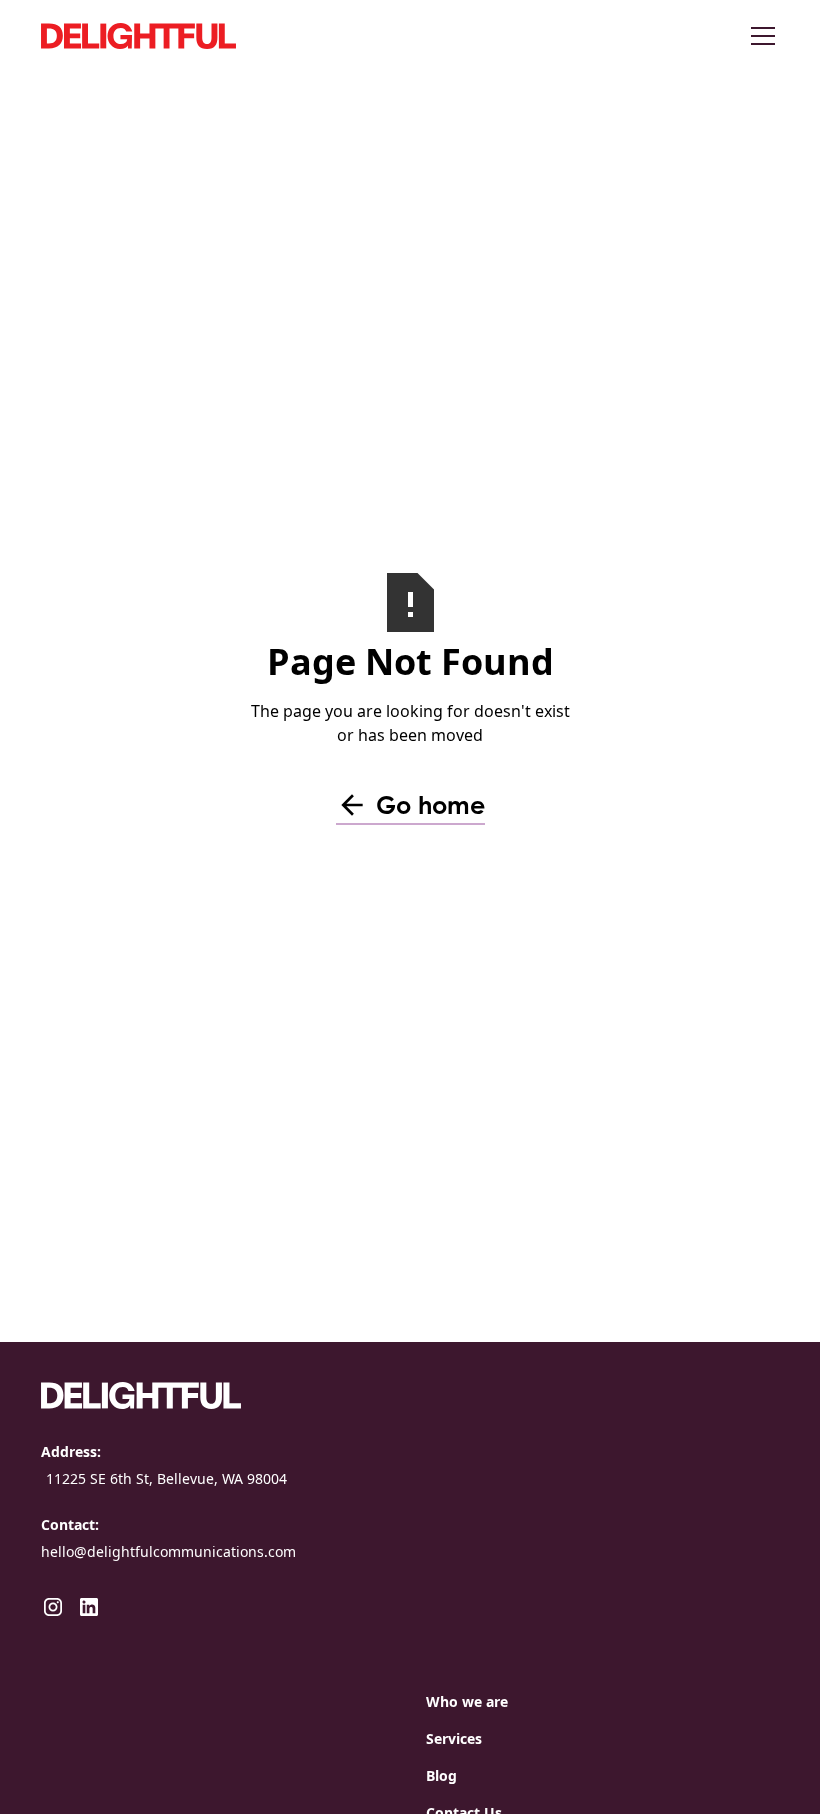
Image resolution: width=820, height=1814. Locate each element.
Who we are (467, 1701)
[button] (759, 36)
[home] (191, 35)
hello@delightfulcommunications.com (168, 1551)
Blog (441, 1775)
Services (454, 1738)
